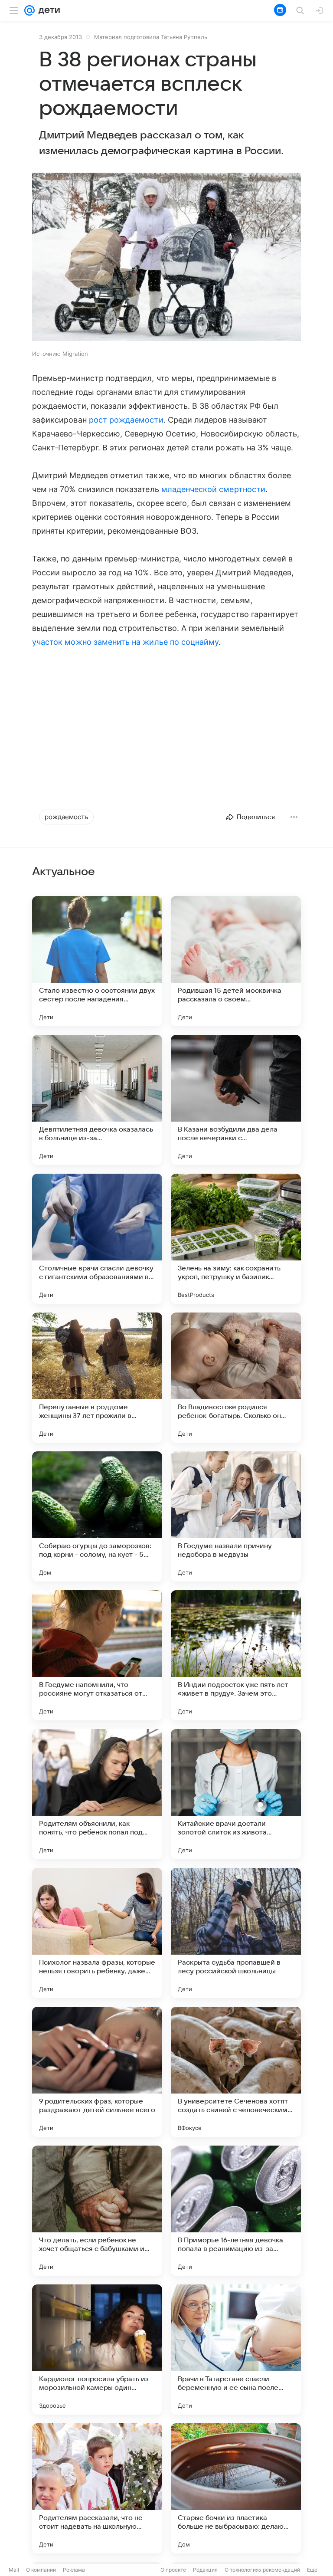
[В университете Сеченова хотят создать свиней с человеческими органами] (236, 2072)
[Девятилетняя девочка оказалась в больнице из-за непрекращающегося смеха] (97, 1100)
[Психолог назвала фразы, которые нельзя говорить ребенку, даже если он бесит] (97, 1933)
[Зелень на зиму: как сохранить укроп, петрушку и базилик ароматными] (236, 1239)
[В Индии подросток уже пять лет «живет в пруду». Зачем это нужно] (236, 1655)
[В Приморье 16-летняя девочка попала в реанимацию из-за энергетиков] (236, 2211)
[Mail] (29, 10)
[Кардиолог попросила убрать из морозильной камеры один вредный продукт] (97, 2350)
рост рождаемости (126, 420)
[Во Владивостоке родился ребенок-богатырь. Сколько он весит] (236, 1378)
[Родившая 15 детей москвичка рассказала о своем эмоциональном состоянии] (236, 961)
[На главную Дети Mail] (47, 10)
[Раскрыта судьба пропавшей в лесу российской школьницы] (236, 1933)
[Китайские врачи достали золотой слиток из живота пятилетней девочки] (236, 1794)
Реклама (74, 2570)
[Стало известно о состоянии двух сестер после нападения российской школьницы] (97, 961)
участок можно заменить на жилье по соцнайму (125, 642)
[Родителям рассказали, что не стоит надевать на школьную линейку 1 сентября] (97, 2488)
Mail (14, 2570)
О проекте (173, 2570)
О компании (41, 2570)
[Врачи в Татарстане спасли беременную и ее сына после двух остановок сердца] (236, 2350)
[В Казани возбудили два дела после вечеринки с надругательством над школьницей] (236, 1100)
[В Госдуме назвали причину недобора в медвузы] (236, 1516)
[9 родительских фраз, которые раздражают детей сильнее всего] (97, 2072)
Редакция (205, 2570)
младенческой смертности (213, 489)
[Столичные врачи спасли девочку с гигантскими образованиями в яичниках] (97, 1239)
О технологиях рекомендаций (262, 2570)
